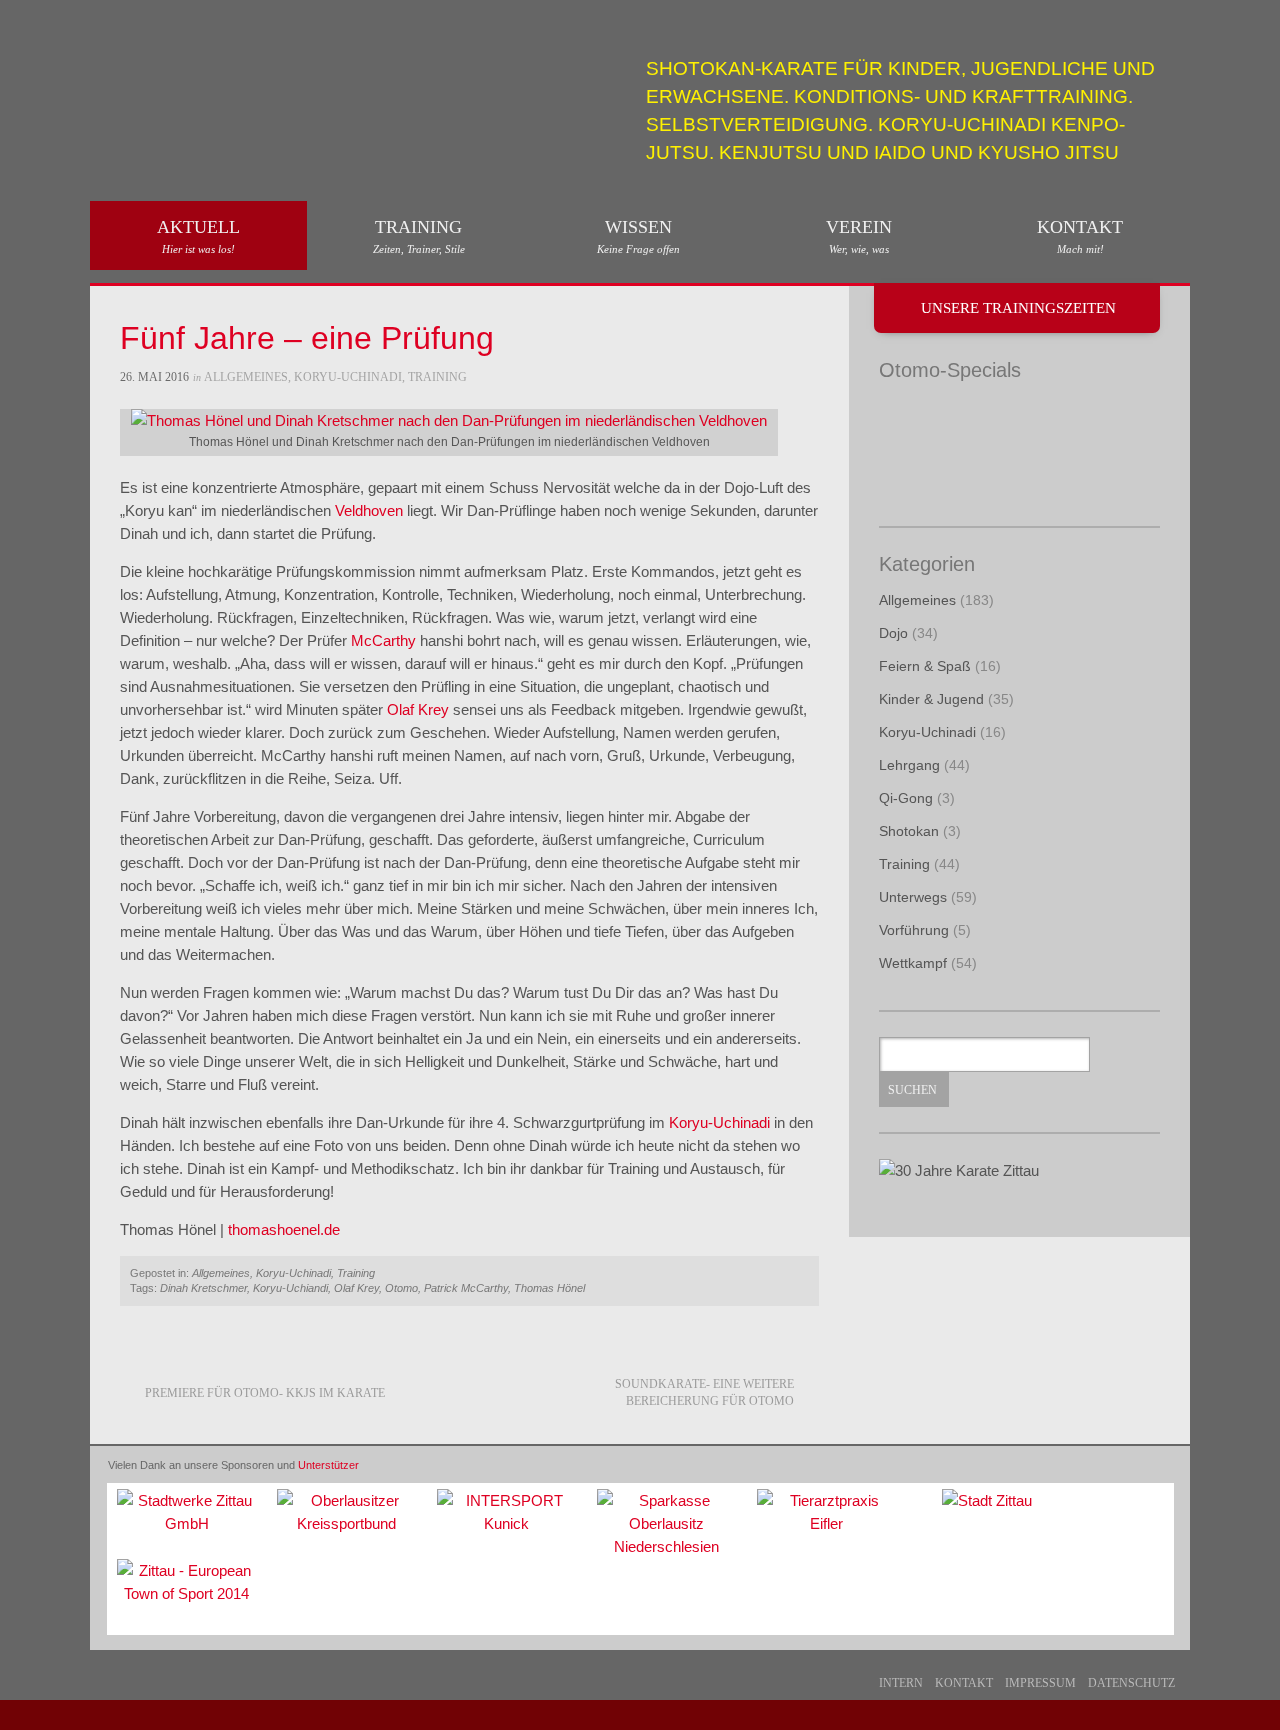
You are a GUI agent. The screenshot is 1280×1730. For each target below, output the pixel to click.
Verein (859, 236)
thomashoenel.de (284, 1229)
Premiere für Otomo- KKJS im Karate (265, 1393)
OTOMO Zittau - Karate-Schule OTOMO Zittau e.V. (250, 77)
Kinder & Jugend (931, 699)
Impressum (1040, 1683)
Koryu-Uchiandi (290, 1288)
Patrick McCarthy (466, 1288)
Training (419, 236)
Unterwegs (913, 897)
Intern (901, 1683)
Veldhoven (369, 510)
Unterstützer (328, 1465)
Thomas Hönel (549, 1288)
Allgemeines (246, 377)
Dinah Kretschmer (203, 1288)
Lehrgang (909, 765)
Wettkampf (913, 963)
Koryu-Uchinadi (348, 377)
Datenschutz (1131, 1683)
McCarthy (383, 640)
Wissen (638, 236)
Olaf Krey (418, 709)
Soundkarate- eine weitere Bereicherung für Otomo (704, 1392)
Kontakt (1080, 236)
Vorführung (914, 930)
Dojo (893, 633)
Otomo (401, 1288)
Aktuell (198, 236)
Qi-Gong (906, 798)
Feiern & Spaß (925, 666)
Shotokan (909, 831)
